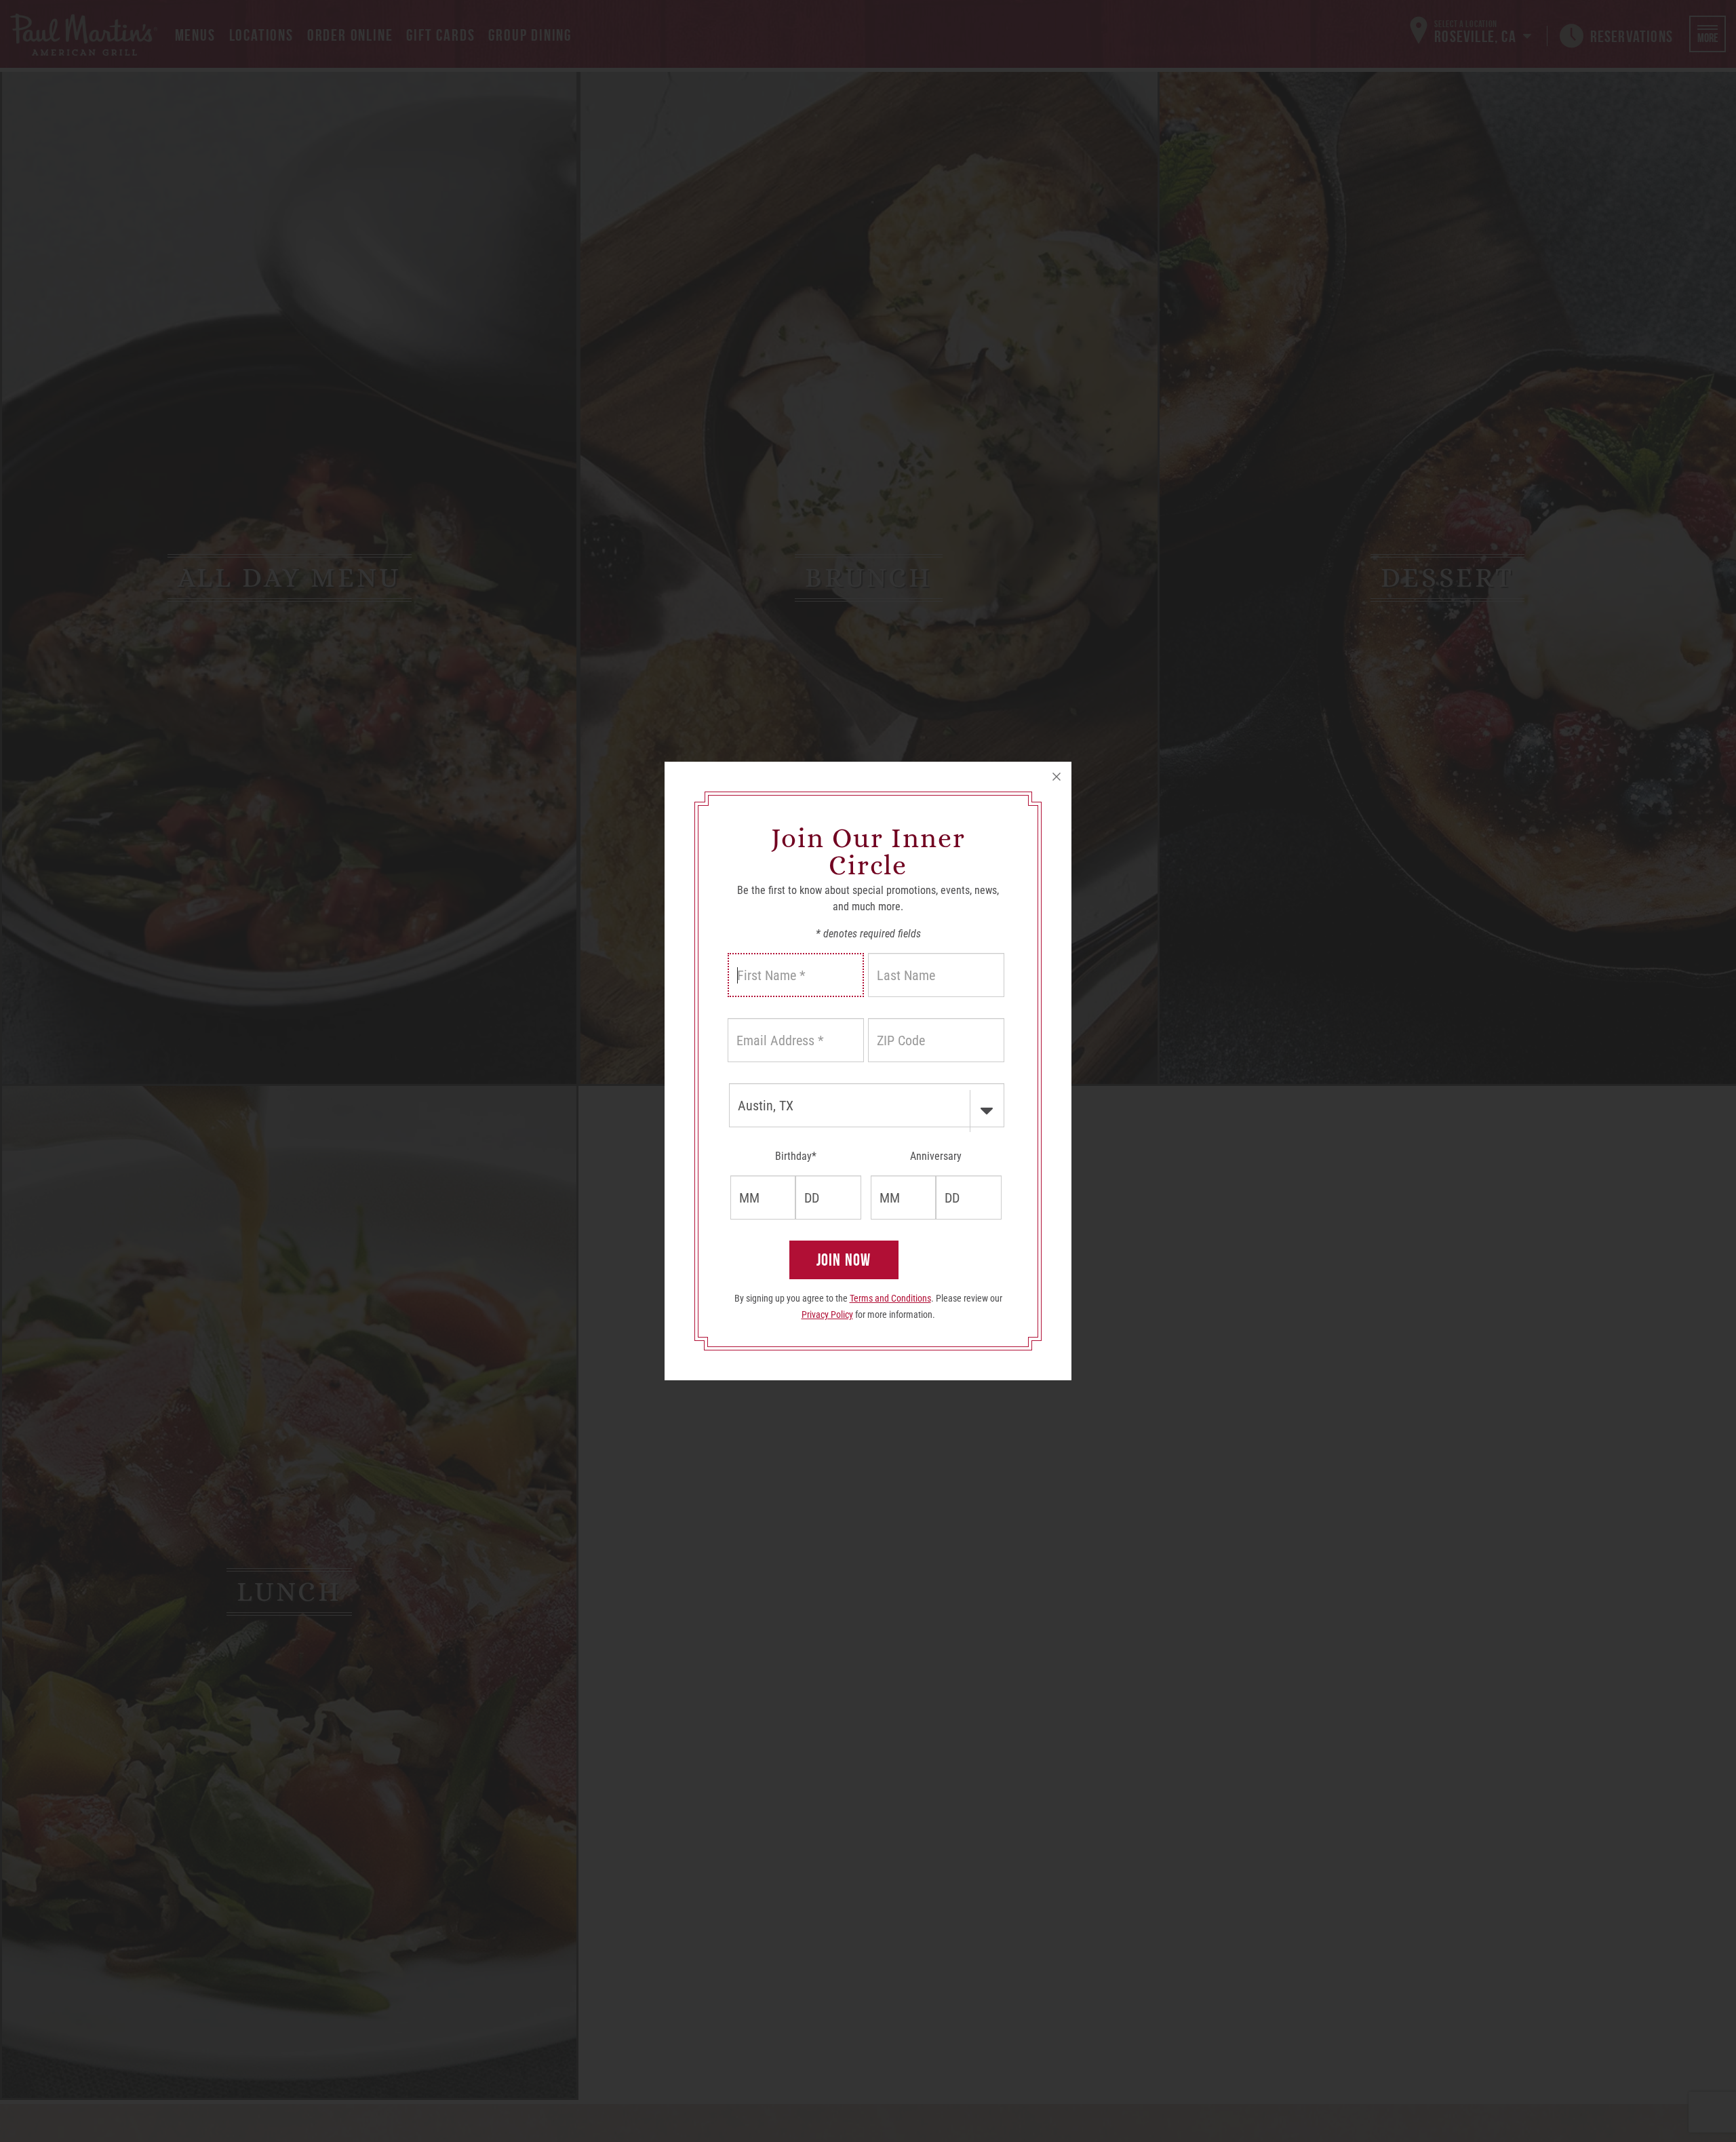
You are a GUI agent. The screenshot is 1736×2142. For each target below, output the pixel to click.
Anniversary (936, 1156)
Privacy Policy (827, 1315)
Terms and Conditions (890, 1298)
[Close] (1057, 777)
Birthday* (796, 1156)
